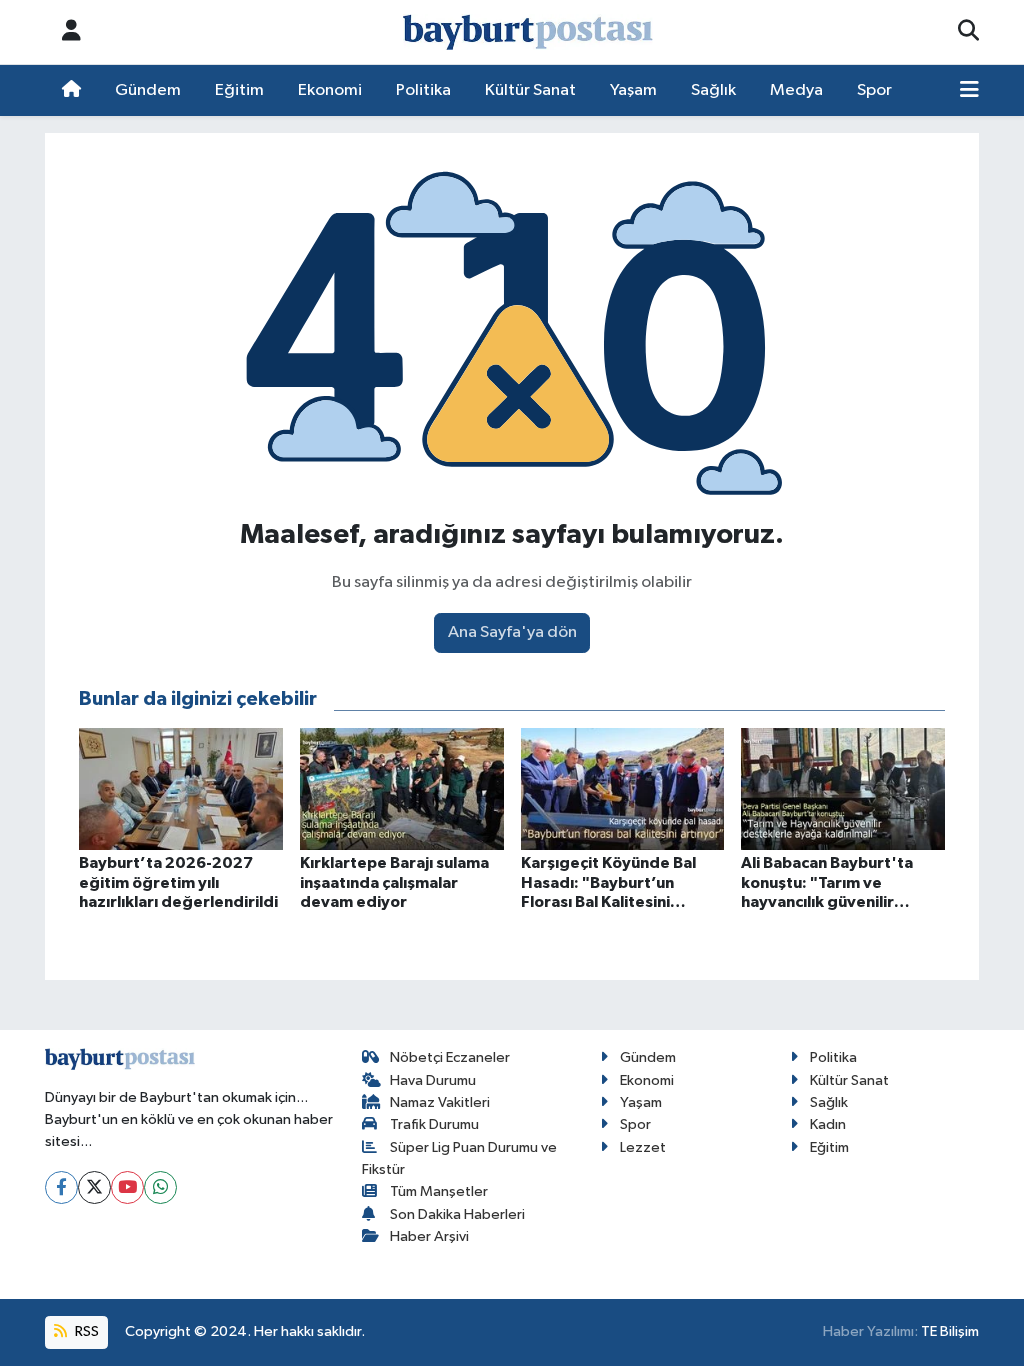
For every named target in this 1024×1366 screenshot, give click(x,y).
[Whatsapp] (160, 1187)
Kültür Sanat (530, 90)
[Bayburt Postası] (528, 32)
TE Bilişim (950, 1331)
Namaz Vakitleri (440, 1102)
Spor (874, 90)
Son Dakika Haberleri (457, 1214)
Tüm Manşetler (439, 1191)
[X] (94, 1187)
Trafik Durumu (434, 1124)
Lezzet (643, 1147)
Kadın (828, 1124)
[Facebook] (61, 1187)
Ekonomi (330, 90)
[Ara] (968, 32)
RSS (85, 1331)
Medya (796, 90)
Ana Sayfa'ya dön (512, 632)
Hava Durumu (433, 1080)
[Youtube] (127, 1187)
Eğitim (239, 90)
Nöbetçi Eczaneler (450, 1057)
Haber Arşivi (429, 1236)
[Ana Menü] (969, 91)
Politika (423, 90)
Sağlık (713, 90)
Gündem (148, 90)
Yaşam (633, 90)
